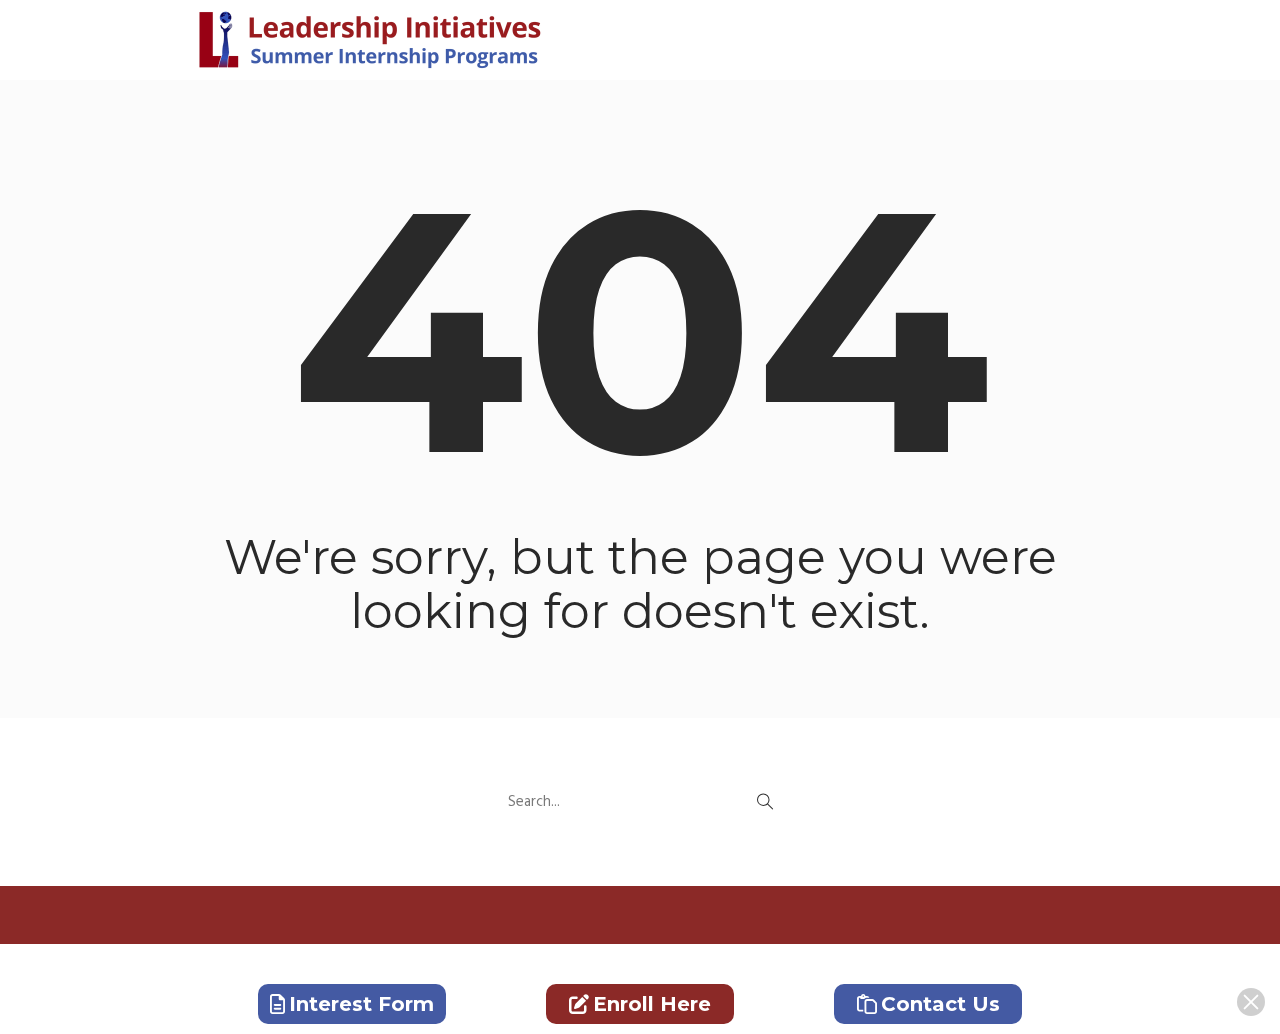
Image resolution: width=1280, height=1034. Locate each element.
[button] (765, 802)
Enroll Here (652, 1004)
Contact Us (940, 1004)
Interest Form (361, 1004)
